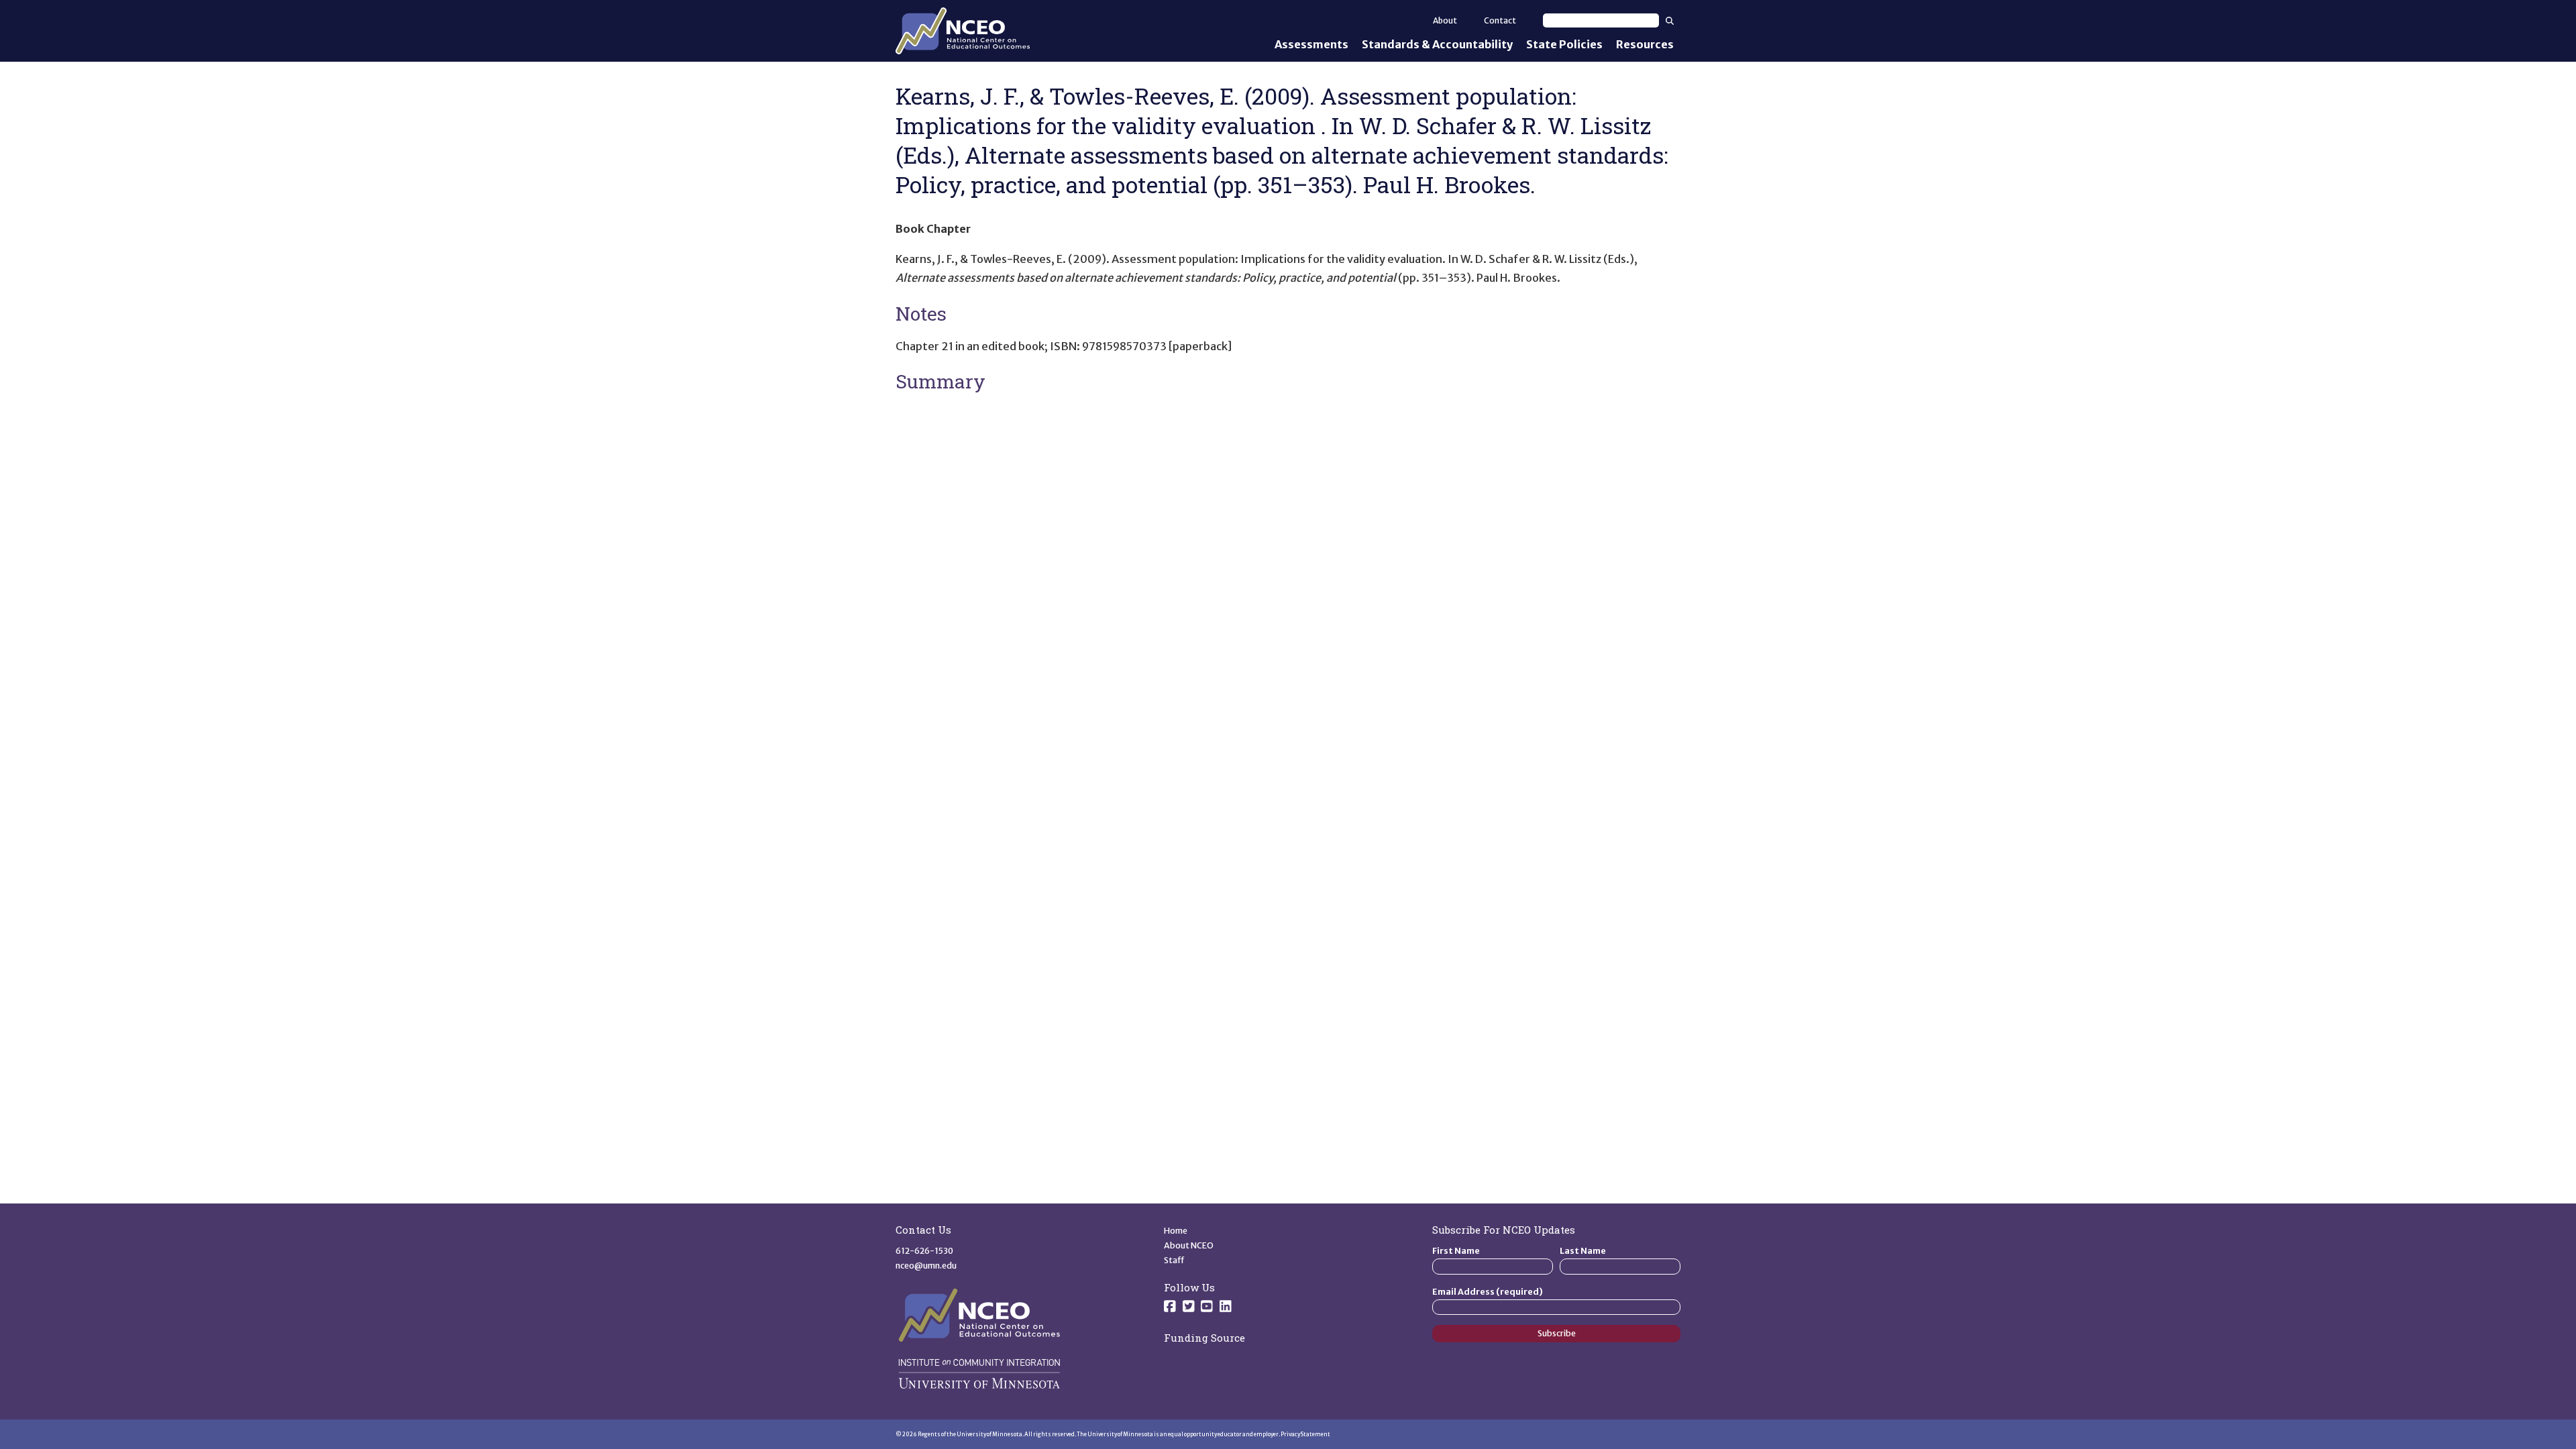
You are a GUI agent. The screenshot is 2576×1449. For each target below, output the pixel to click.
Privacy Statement (1305, 1434)
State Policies (1564, 44)
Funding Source (1204, 1338)
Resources (1645, 44)
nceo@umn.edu (926, 1266)
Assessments (1311, 44)
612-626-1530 (924, 1251)
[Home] (963, 31)
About (1445, 20)
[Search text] (1601, 20)
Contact (1500, 20)
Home (1176, 1231)
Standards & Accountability (1437, 44)
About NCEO (1189, 1245)
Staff (1174, 1260)
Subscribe (1557, 1333)
